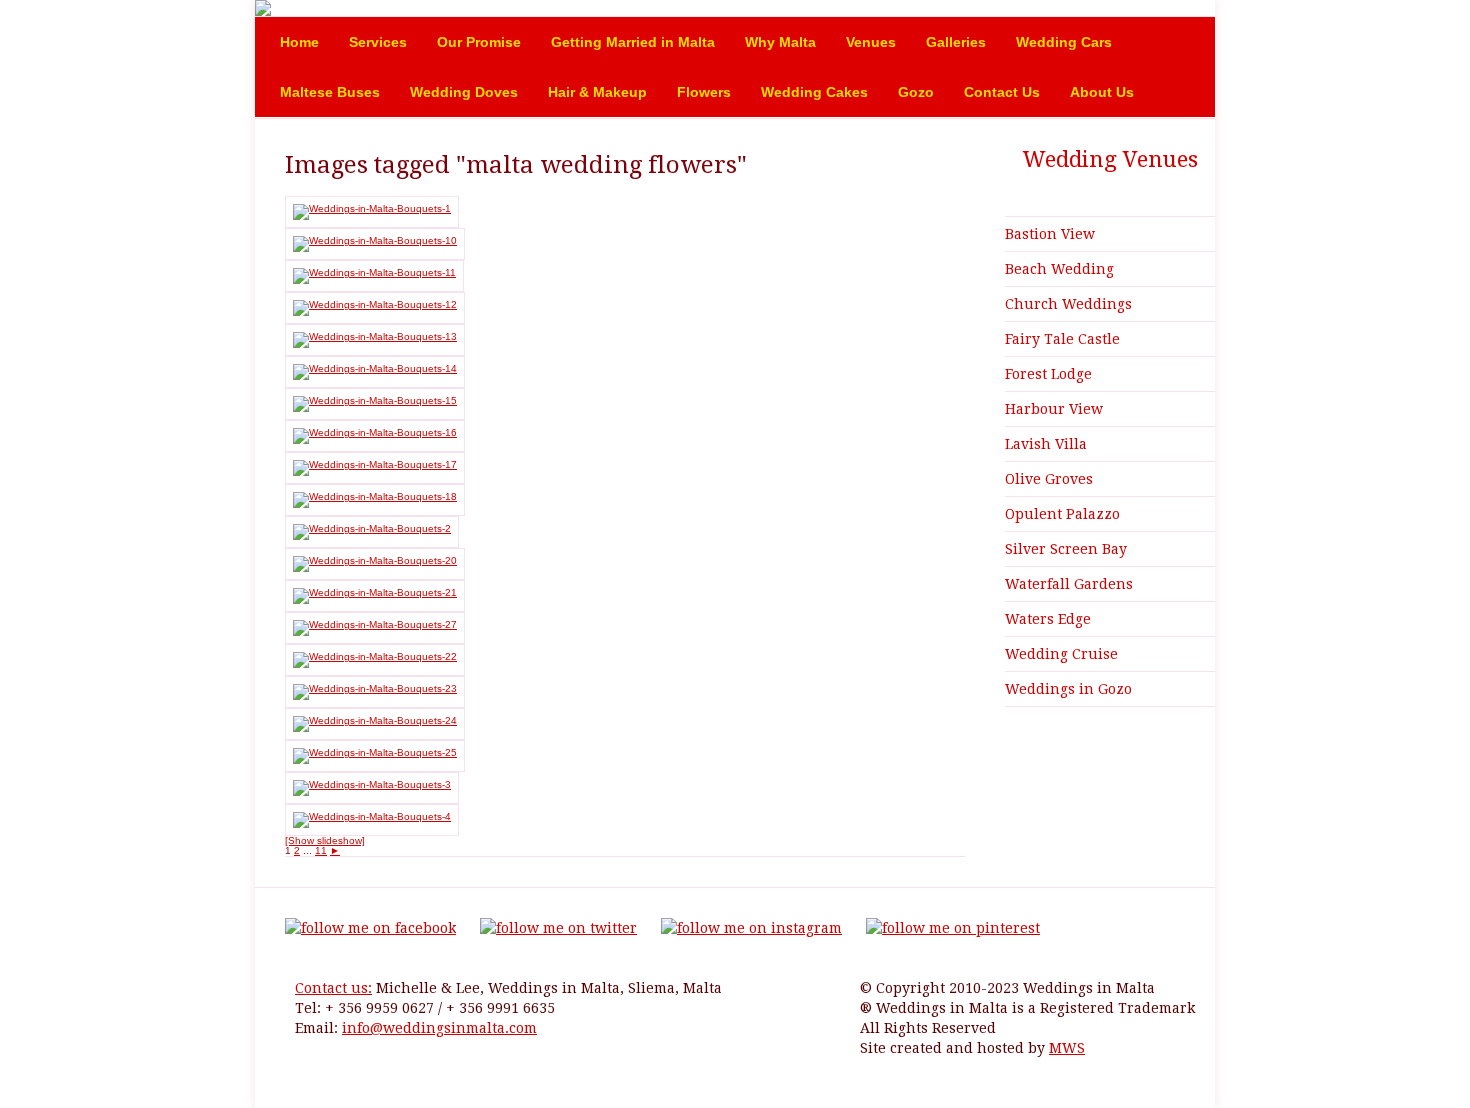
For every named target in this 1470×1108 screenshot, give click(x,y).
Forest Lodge (1048, 374)
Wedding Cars (1064, 42)
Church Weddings (1068, 304)
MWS (1067, 1048)
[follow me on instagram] (751, 928)
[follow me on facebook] (370, 928)
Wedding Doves (464, 92)
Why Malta (780, 42)
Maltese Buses (330, 92)
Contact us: (333, 988)
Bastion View (1050, 234)
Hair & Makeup (597, 92)
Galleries (956, 42)
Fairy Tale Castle (1062, 339)
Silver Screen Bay (1066, 549)
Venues (871, 42)
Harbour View (1054, 409)
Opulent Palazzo (1062, 514)
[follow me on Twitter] (558, 928)
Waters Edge (1048, 619)
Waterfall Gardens (1069, 584)
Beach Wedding (1059, 269)
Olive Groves (1049, 479)
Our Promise (479, 42)
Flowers (704, 92)
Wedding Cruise (1061, 654)
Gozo (916, 92)
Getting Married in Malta (633, 42)
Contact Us (1002, 92)
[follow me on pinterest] (953, 928)
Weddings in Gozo (1068, 689)
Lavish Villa (1046, 444)
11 (321, 850)
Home (299, 42)
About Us (1102, 92)
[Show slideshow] (325, 840)
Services (378, 42)
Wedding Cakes (814, 92)
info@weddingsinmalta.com (439, 1028)
